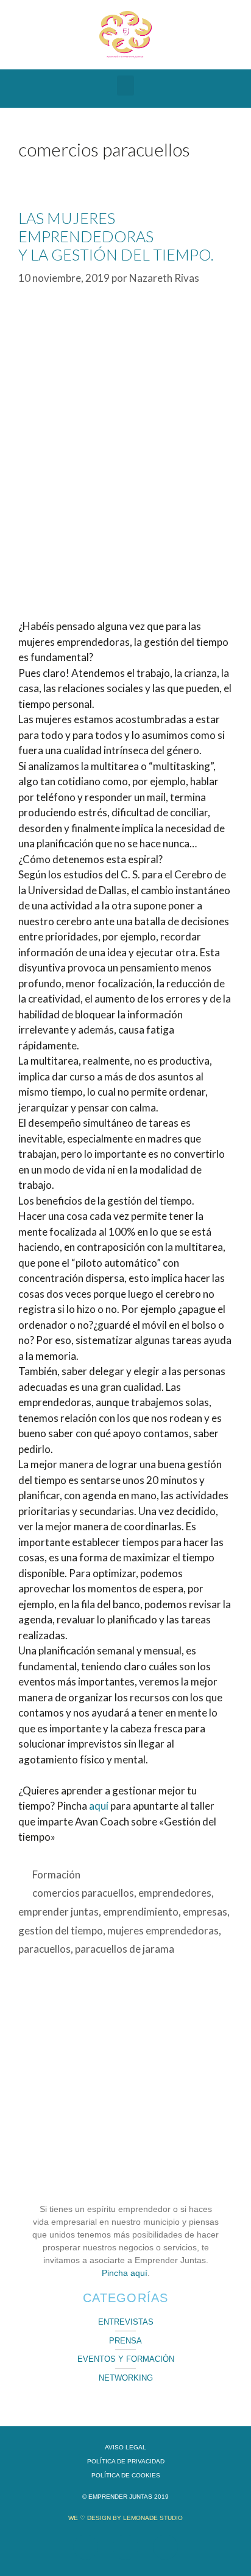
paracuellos (44, 1949)
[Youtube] (125, 2547)
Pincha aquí (125, 2273)
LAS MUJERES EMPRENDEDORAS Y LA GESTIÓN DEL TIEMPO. (116, 236)
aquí (99, 1806)
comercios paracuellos (83, 1893)
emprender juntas (58, 1912)
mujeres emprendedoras (163, 1930)
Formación (56, 1874)
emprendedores (175, 1893)
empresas (205, 1912)
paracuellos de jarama (125, 1949)
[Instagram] (165, 2547)
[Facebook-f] (86, 2547)
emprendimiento (141, 1912)
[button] (125, 86)
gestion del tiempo (61, 1930)
